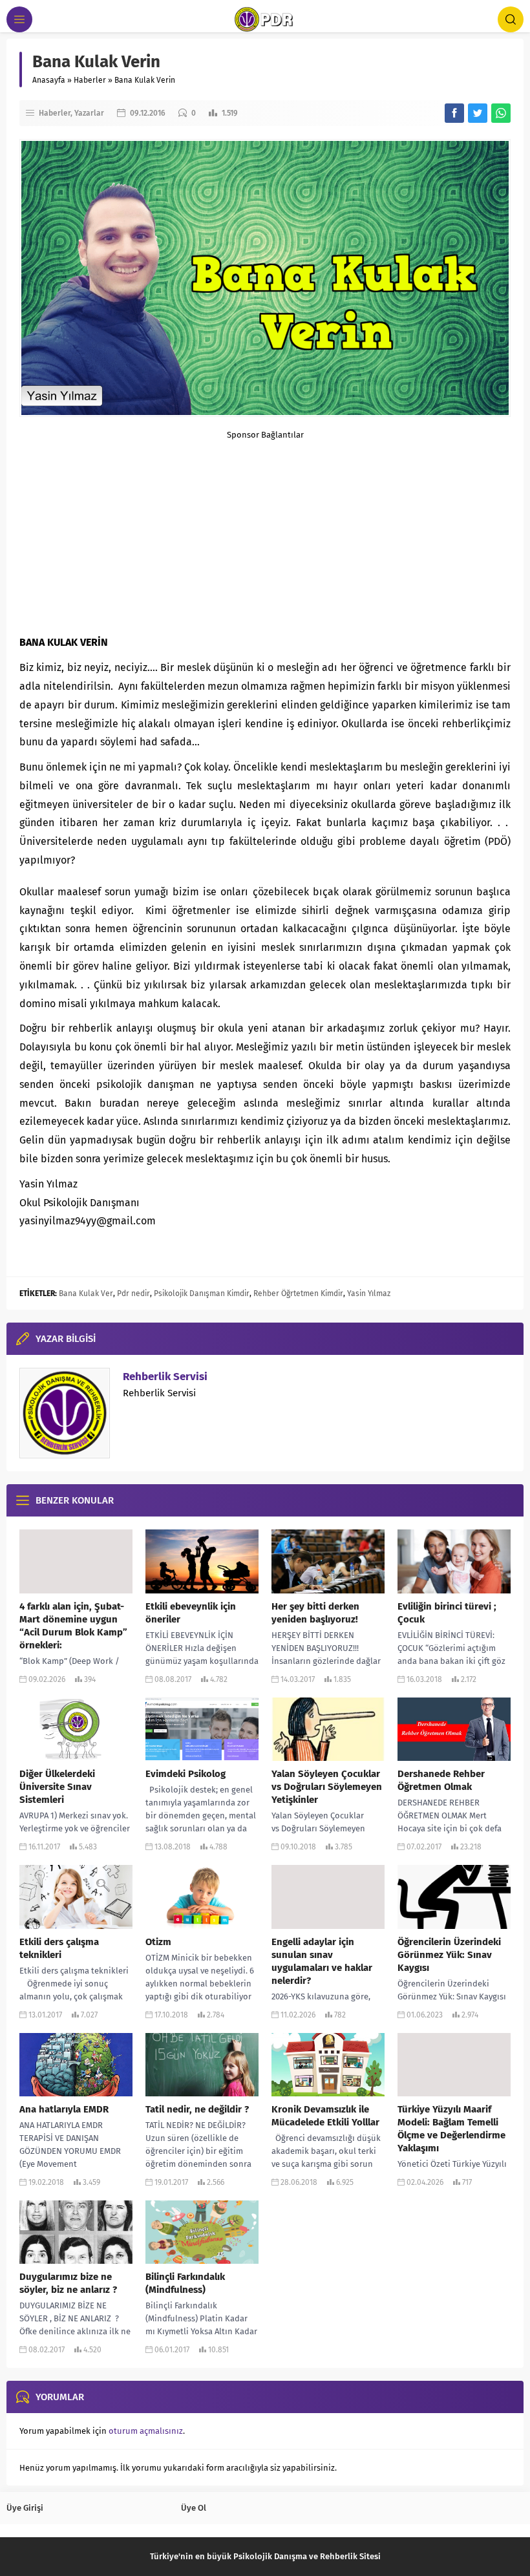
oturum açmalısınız (146, 2431)
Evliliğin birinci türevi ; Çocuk (447, 1613)
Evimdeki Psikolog (185, 1774)
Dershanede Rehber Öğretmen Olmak (441, 1780)
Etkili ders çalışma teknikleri (59, 1948)
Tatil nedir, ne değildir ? (197, 2109)
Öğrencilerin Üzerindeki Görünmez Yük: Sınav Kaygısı (449, 1955)
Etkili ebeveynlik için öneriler (191, 1613)
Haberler (90, 80)
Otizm (158, 1942)
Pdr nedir (133, 1293)
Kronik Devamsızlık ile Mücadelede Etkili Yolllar (325, 2116)
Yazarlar (89, 113)
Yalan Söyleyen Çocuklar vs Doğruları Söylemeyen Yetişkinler (327, 1787)
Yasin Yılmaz (369, 1293)
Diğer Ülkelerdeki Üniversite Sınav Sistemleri (57, 1787)
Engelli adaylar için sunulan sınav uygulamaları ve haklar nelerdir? (322, 1961)
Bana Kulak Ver (86, 1293)
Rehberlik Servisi (165, 1377)
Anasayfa (49, 80)
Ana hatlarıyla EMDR (64, 2109)
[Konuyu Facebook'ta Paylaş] (454, 113)
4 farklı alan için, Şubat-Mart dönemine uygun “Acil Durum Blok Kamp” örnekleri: (73, 1626)
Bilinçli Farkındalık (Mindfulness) (185, 2283)
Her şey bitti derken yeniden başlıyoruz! (315, 1613)
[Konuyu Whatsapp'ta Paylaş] (501, 113)
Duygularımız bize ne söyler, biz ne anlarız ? (68, 2283)
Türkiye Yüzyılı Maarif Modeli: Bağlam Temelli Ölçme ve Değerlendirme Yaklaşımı (451, 2129)
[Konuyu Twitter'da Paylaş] (478, 113)
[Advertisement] (265, 530)
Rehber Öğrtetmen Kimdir (298, 1293)
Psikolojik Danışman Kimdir (202, 1293)
